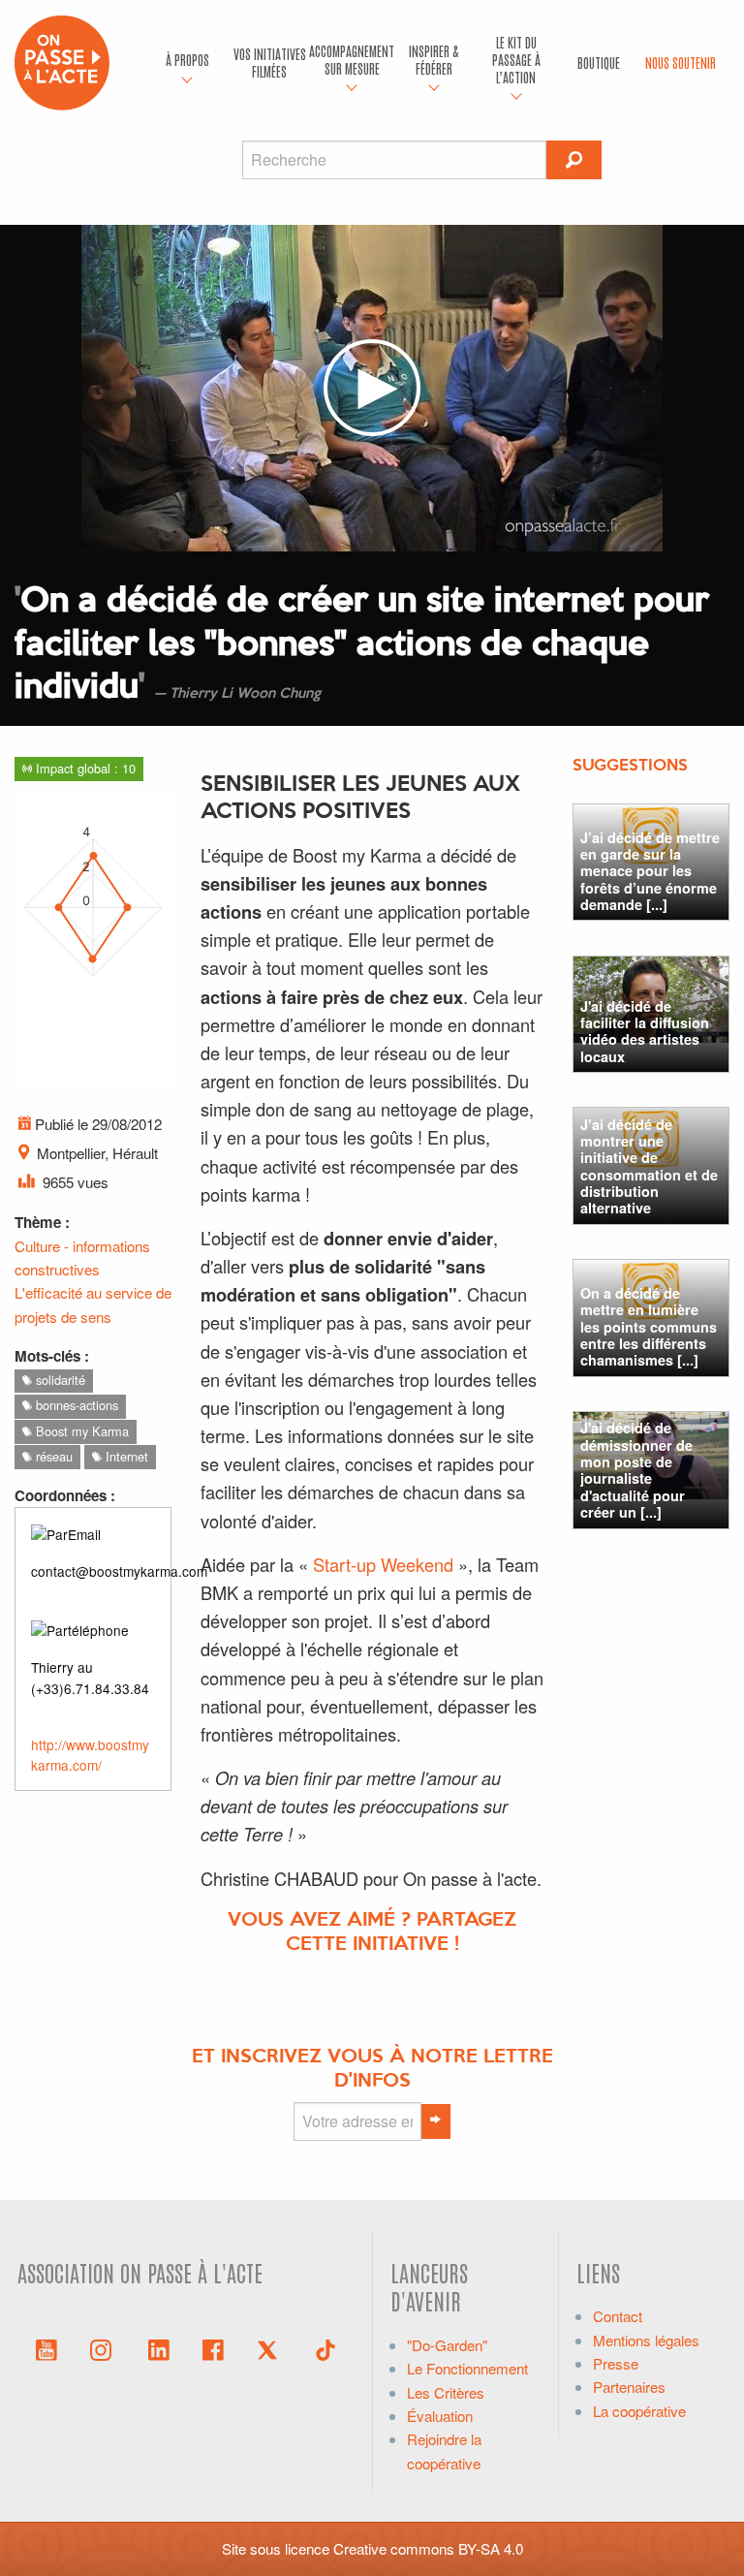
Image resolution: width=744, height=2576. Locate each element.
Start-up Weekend (383, 1564)
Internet (125, 1456)
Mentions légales (646, 2340)
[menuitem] (187, 63)
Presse (616, 2363)
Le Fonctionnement (467, 2368)
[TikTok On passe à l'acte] (325, 2348)
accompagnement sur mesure (352, 59)
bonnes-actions (75, 1405)
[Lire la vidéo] (372, 388)
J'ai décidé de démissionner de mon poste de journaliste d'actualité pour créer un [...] (636, 1470)
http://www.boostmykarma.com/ (90, 1755)
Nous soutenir (681, 62)
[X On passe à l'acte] (271, 2348)
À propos (187, 59)
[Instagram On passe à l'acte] (105, 2348)
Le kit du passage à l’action (516, 59)
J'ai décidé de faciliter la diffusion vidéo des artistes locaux (645, 1031)
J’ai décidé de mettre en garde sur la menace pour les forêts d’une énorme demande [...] (650, 871)
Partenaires (629, 2387)
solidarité (59, 1380)
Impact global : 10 (84, 768)
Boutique (599, 62)
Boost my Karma (80, 1431)
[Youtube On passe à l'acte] (46, 2348)
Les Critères (446, 2392)
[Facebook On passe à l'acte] (213, 2348)
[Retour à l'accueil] (62, 61)
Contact (618, 2316)
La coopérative (639, 2411)
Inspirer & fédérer (434, 59)
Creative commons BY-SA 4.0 (428, 2548)
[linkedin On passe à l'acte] (159, 2348)
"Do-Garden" (447, 2345)
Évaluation (440, 2416)
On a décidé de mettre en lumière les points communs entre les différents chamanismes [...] (649, 1326)
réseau (52, 1456)
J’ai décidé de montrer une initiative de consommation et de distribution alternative (649, 1166)
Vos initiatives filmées (270, 62)
